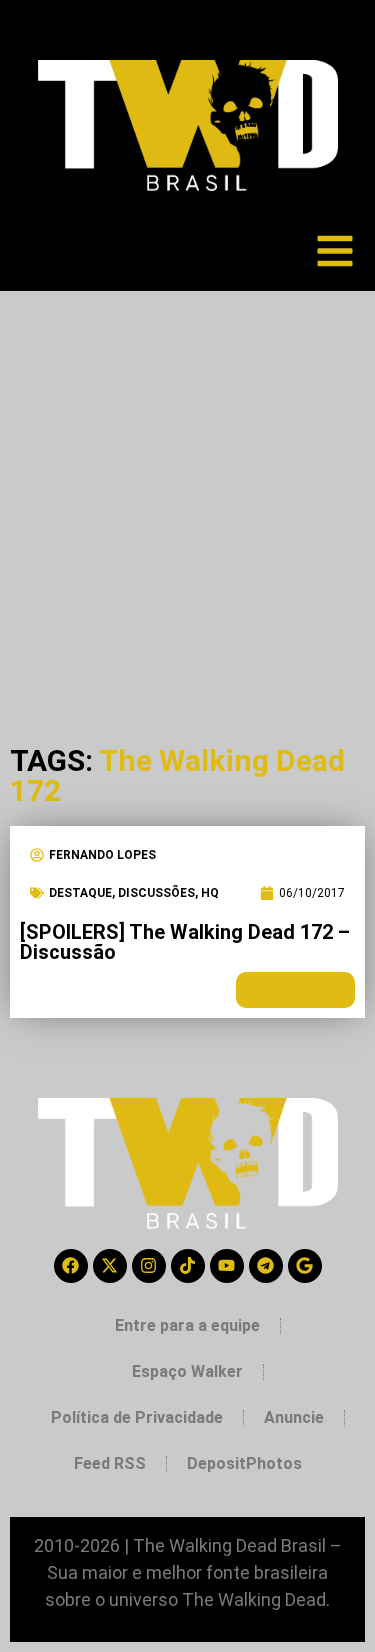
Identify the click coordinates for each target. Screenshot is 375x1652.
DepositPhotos (244, 1463)
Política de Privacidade (137, 1417)
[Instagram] (149, 1266)
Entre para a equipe (187, 1325)
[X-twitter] (110, 1266)
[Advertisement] (187, 488)
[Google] (305, 1266)
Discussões (156, 893)
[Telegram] (266, 1266)
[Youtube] (227, 1266)
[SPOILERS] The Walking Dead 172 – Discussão (185, 942)
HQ (210, 893)
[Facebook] (71, 1266)
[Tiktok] (188, 1266)
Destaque (80, 893)
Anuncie (294, 1417)
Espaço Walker (187, 1371)
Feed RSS (110, 1463)
